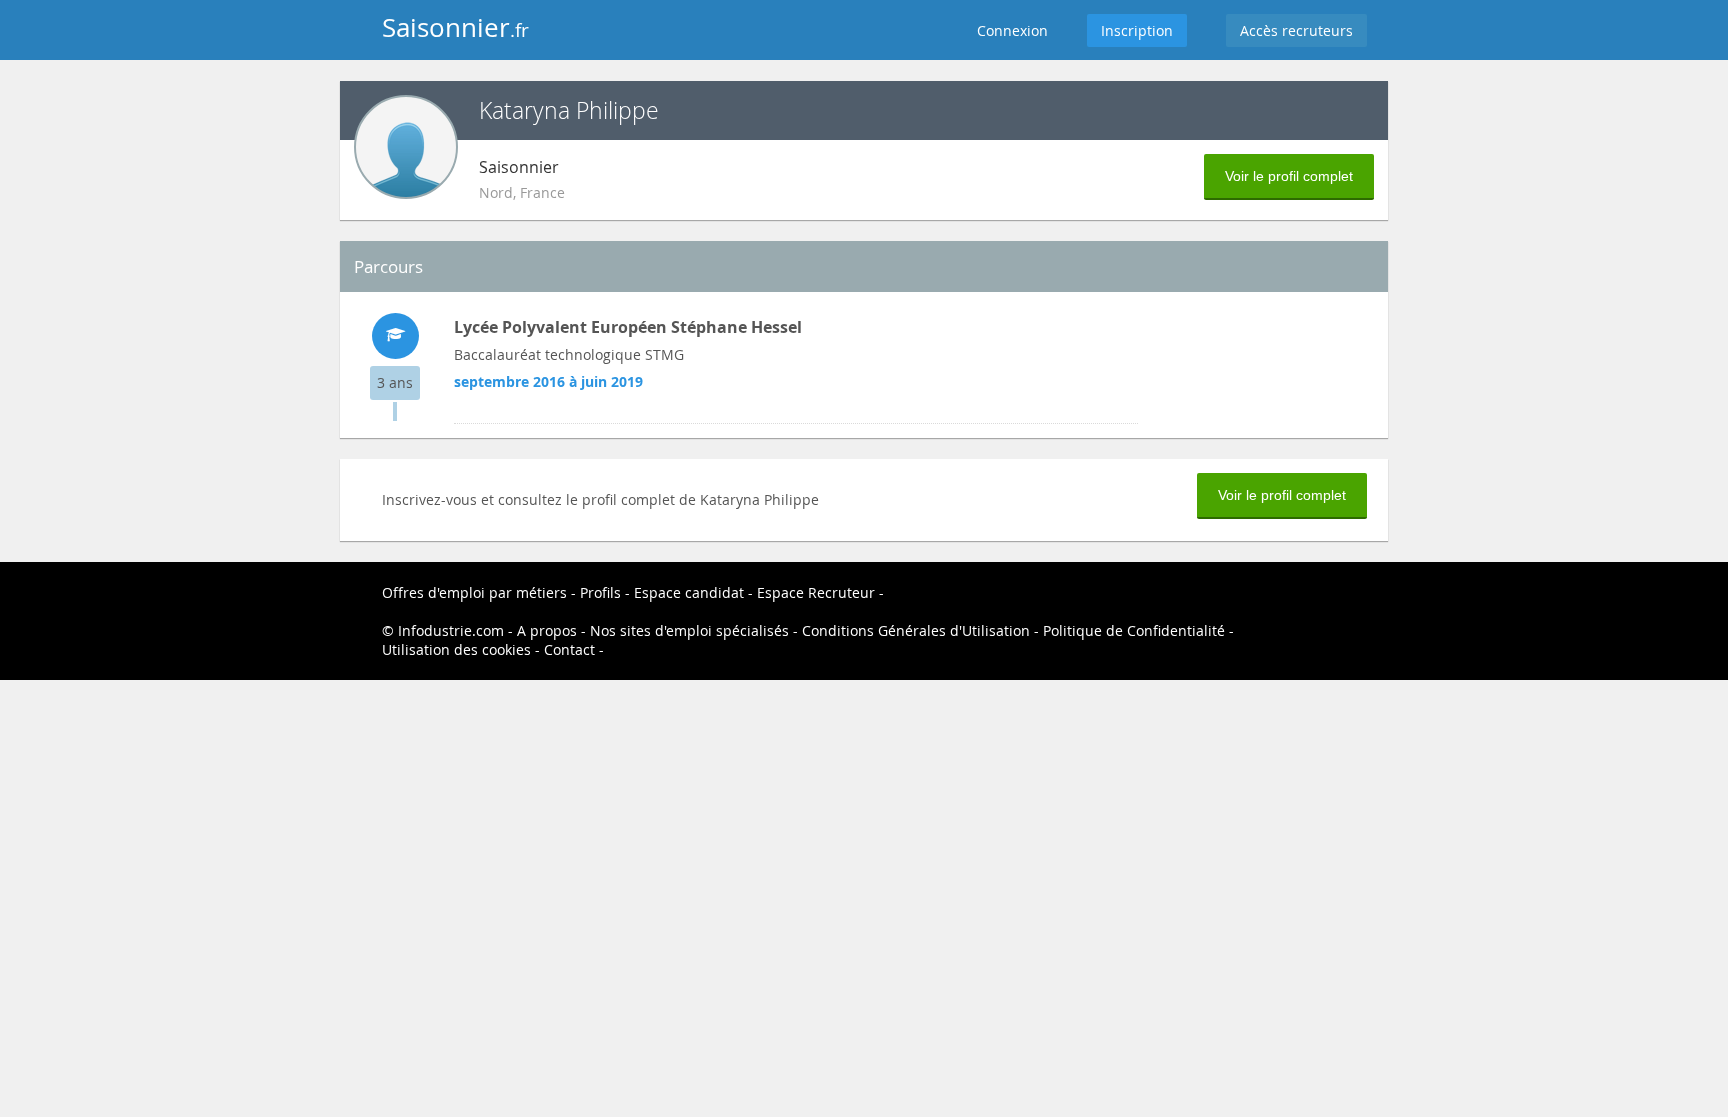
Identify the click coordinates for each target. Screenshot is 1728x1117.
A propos (547, 630)
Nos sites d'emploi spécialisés (689, 630)
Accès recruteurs (1296, 30)
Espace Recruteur (816, 592)
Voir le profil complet (1289, 176)
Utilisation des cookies (456, 649)
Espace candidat (689, 592)
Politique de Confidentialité (1134, 630)
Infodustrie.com (451, 630)
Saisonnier (455, 27)
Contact (569, 649)
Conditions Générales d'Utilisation (916, 630)
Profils (600, 592)
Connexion (1012, 30)
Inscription (1137, 30)
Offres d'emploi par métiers (474, 592)
